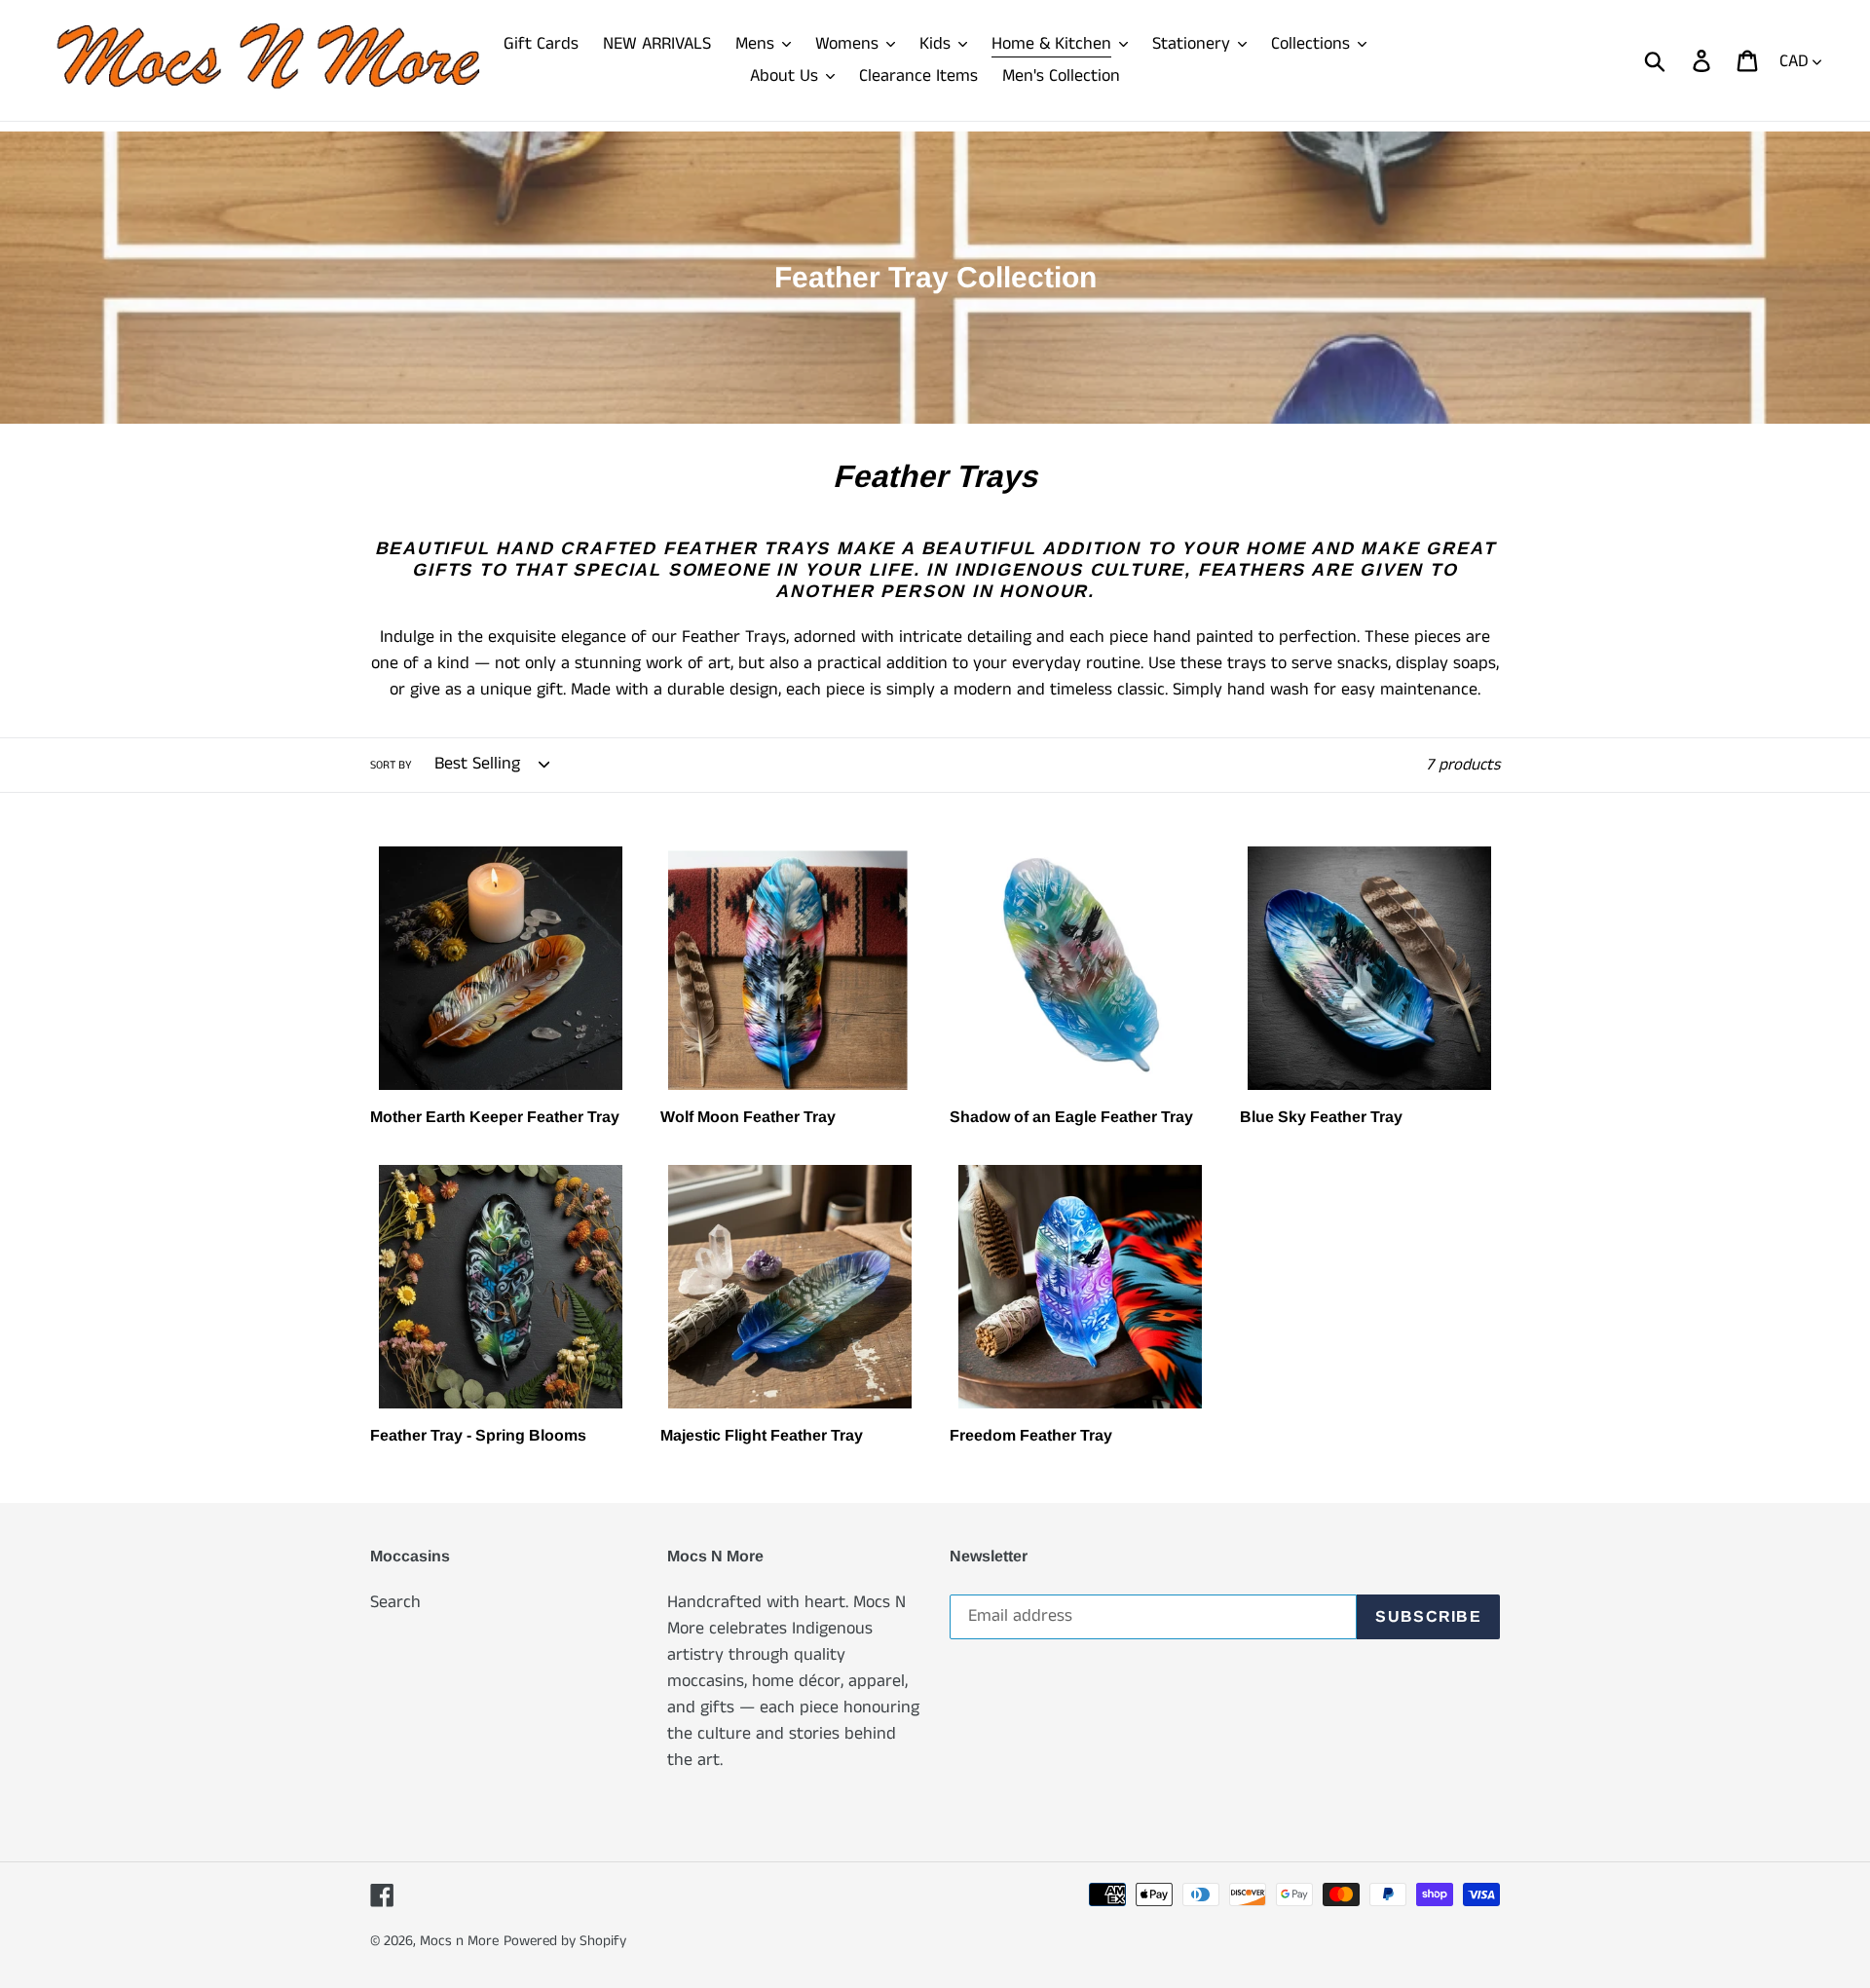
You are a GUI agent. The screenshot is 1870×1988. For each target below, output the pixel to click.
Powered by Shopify (565, 1941)
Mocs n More (459, 1941)
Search (395, 1602)
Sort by (391, 765)
